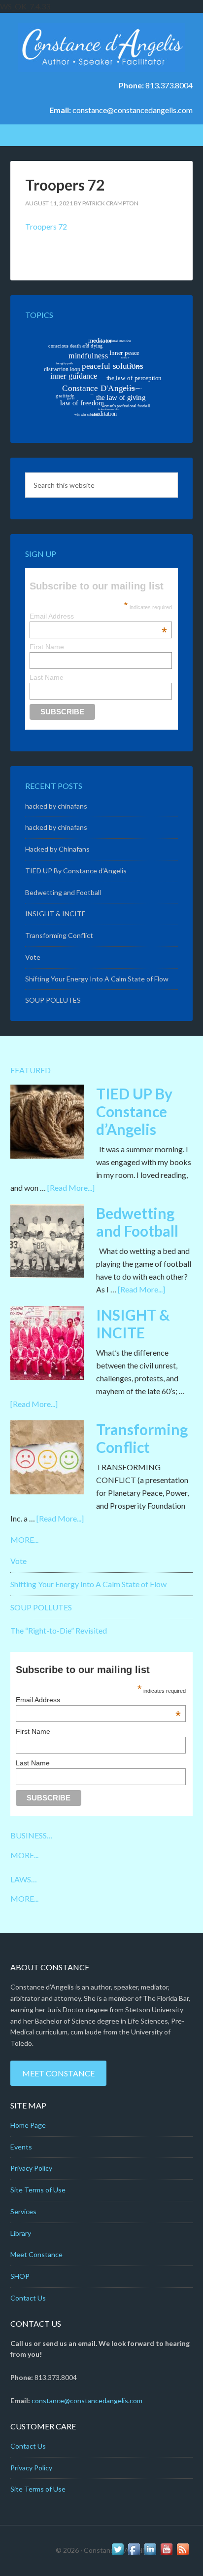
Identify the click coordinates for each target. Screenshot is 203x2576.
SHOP (20, 2276)
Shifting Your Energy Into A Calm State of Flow (97, 979)
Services (23, 2211)
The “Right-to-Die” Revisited (59, 1630)
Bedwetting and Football (63, 892)
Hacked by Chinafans (57, 849)
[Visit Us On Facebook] (134, 2554)
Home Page (28, 2125)
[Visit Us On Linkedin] (150, 2554)
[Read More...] (71, 1188)
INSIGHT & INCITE (55, 914)
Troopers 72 (46, 226)
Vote (33, 957)
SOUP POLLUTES (53, 1000)
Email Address (98, 616)
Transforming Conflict (59, 935)
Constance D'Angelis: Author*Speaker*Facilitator (102, 47)
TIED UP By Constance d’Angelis (76, 871)
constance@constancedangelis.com (133, 110)
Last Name (47, 677)
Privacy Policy (31, 2168)
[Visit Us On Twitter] (118, 2554)
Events (21, 2147)
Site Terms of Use (38, 2190)
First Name (47, 647)
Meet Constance (58, 2073)
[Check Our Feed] (183, 2554)
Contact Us (28, 2298)
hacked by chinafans (56, 806)
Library (21, 2233)
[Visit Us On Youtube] (166, 2554)
